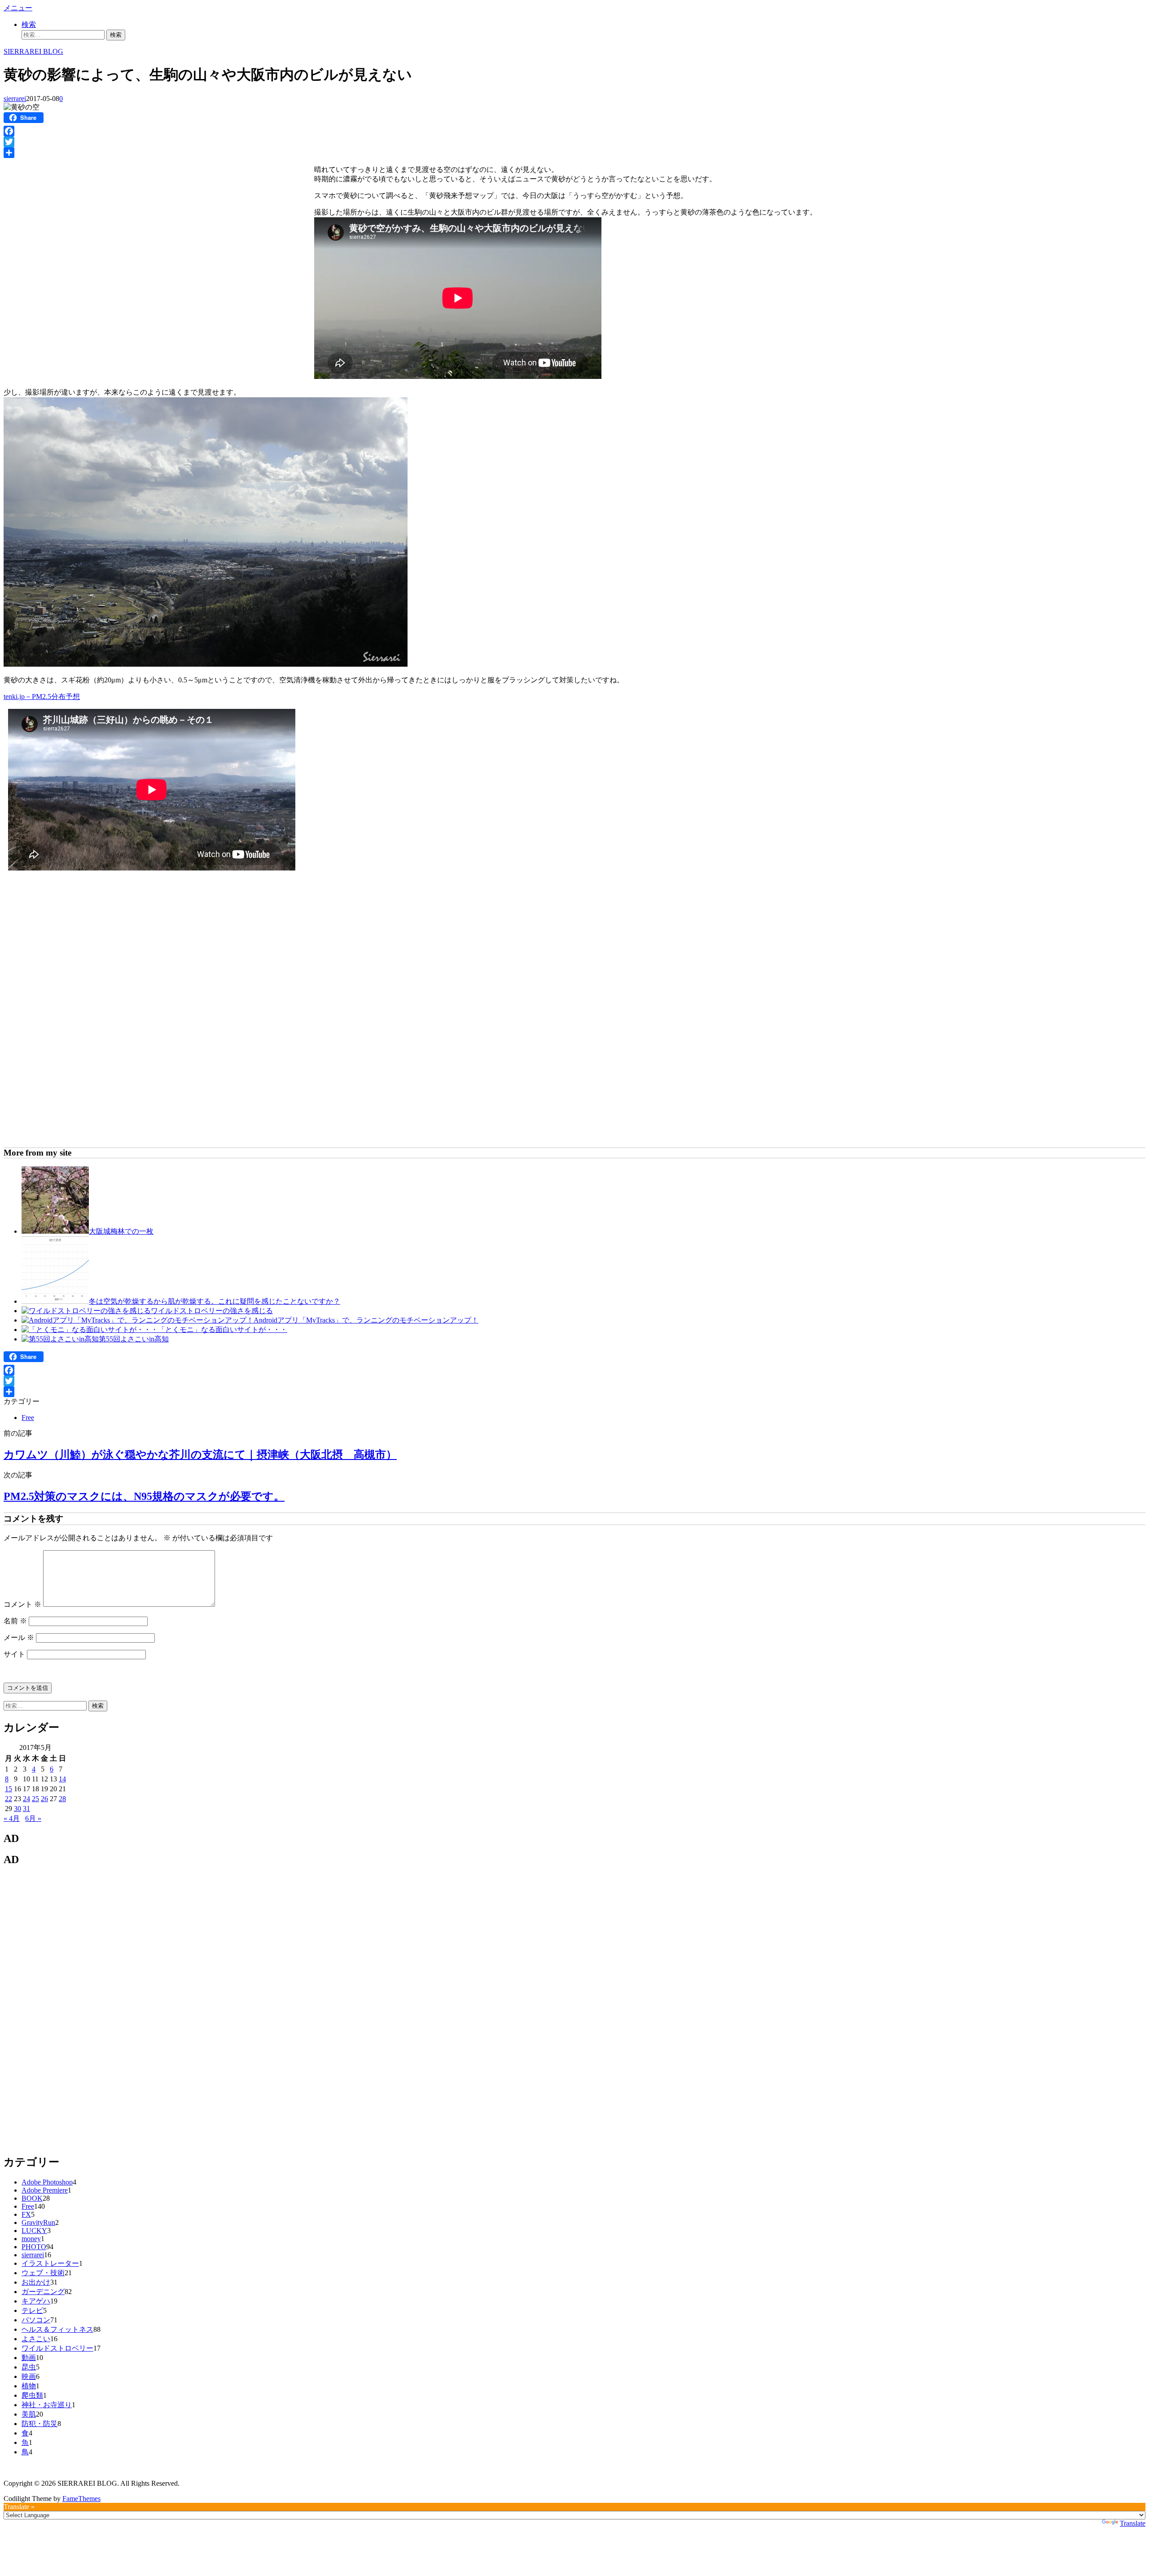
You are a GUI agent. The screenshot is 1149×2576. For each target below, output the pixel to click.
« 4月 (12, 1818)
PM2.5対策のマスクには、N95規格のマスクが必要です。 (144, 1496)
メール (19, 1637)
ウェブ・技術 (43, 2273)
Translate (1133, 2523)
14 (62, 1779)
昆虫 (29, 2367)
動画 (29, 2358)
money (31, 2239)
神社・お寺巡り (47, 2405)
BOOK (32, 2198)
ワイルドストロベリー (57, 2348)
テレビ (32, 2310)
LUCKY (34, 2231)
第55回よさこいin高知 (134, 1339)
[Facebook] (574, 131)
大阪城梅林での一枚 (121, 1231)
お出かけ (36, 2282)
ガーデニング (43, 2292)
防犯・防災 (39, 2424)
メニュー (18, 8)
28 (62, 1799)
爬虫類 (32, 2395)
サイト (14, 1654)
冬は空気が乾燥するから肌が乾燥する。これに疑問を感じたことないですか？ (215, 1301)
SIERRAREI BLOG (33, 51)
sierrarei (15, 99)
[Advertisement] (79, 225)
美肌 (29, 2414)
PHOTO (34, 2247)
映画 (29, 2376)
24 (26, 1799)
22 (9, 1799)
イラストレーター (50, 2263)
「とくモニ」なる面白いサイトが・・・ (223, 1330)
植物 (29, 2386)
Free (28, 1418)
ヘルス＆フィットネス (57, 2329)
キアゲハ (36, 2301)
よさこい (36, 2339)
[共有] (574, 153)
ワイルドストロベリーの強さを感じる (212, 1311)
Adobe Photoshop (47, 2182)
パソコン (36, 2320)
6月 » (33, 1818)
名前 (15, 1621)
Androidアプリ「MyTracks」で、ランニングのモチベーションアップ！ (366, 1320)
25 (35, 1799)
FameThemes (81, 2499)
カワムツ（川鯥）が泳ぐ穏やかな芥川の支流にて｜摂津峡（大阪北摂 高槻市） (200, 1455)
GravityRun (38, 2222)
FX (26, 2214)
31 (26, 1809)
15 (9, 1789)
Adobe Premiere (45, 2190)
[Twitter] (574, 142)
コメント (22, 1604)
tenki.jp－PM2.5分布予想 (42, 697)
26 (44, 1799)
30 (18, 1809)
